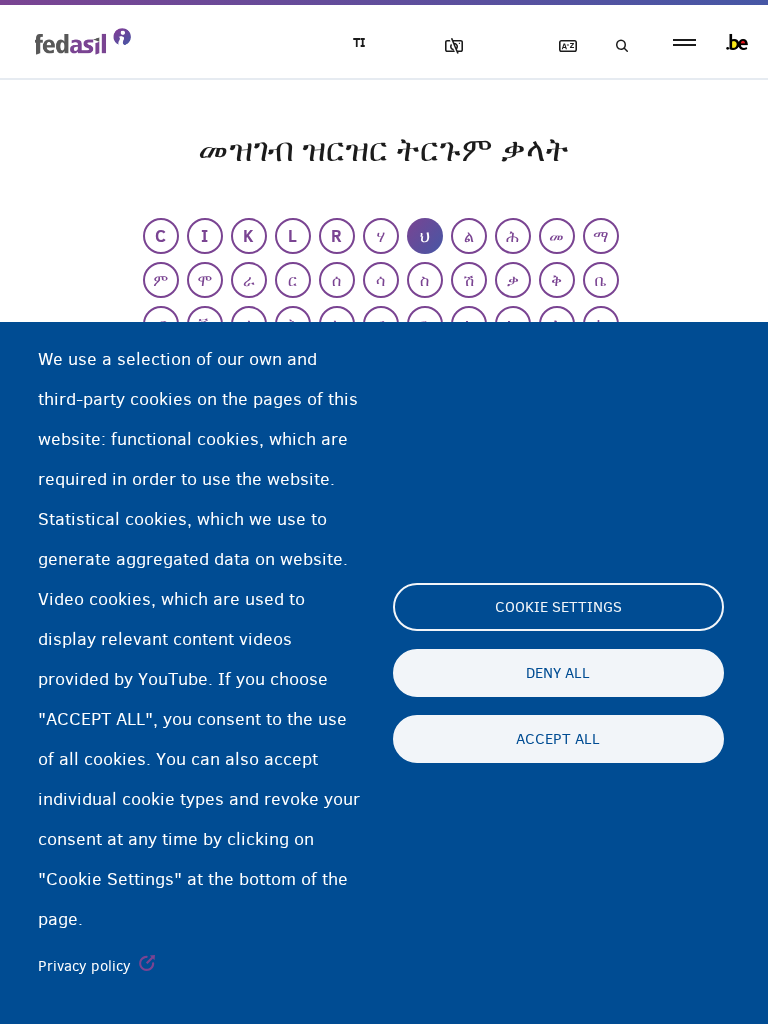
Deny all (558, 673)
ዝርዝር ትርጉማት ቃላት (559, 46)
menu (684, 42)
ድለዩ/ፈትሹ (616, 46)
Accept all (558, 739)
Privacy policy (84, 966)
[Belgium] (737, 42)
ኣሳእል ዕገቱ (445, 46)
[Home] (83, 41)
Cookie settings (558, 607)
